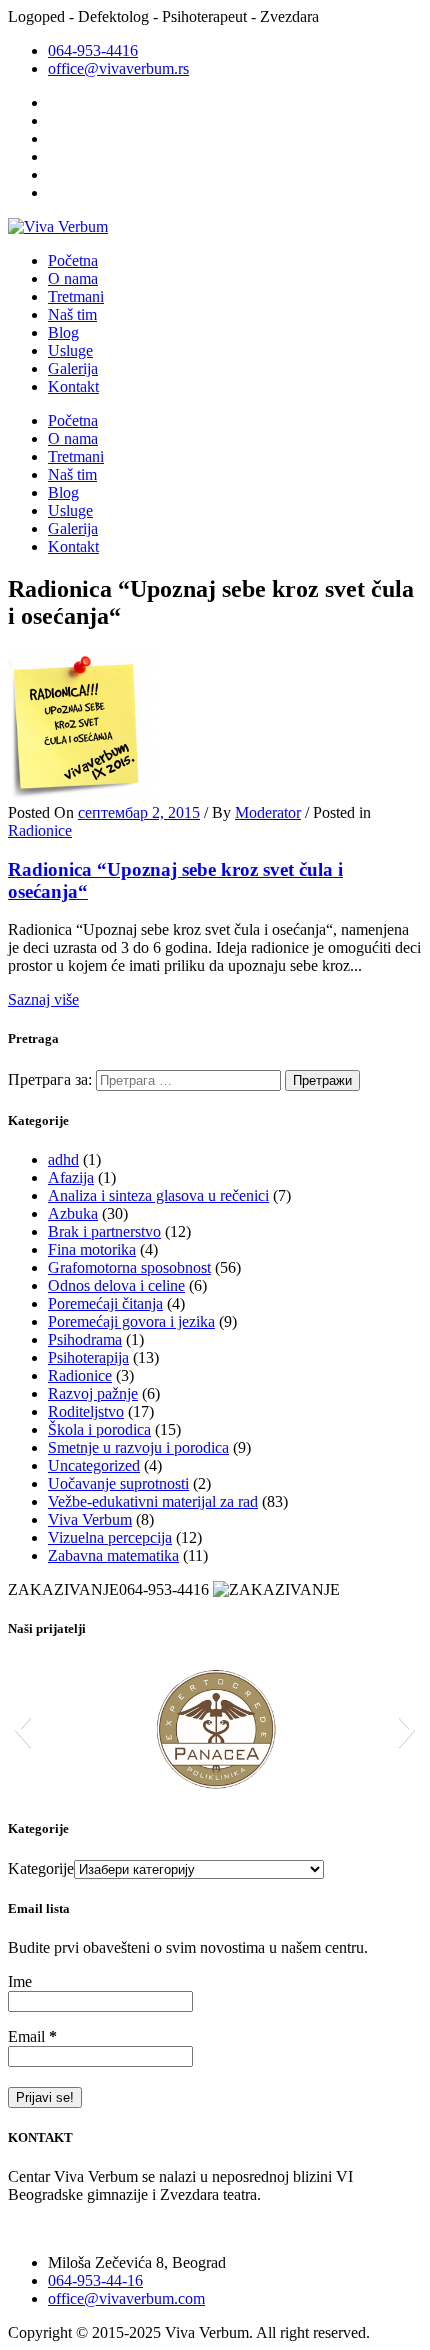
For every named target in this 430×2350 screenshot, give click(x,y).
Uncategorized (94, 1465)
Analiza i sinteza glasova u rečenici (158, 1195)
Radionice (40, 830)
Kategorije (41, 1868)
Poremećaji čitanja (105, 1303)
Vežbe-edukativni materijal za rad (153, 1501)
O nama (73, 278)
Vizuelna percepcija (110, 1537)
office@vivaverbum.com (126, 2298)
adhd (63, 1159)
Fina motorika (92, 1249)
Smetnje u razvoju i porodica (138, 1447)
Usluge (70, 350)
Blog (63, 332)
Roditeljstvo (86, 1411)
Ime (20, 1981)
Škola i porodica (99, 1429)
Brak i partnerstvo (104, 1231)
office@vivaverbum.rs (118, 68)
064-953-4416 (93, 50)
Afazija (71, 1177)
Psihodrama (85, 1339)
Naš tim (72, 314)
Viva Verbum (90, 1519)
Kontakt (73, 386)
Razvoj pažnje (93, 1393)
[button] (22, 1729)
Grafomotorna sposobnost (129, 1267)
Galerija (73, 368)
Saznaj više (43, 999)
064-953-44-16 (95, 2280)
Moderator (268, 812)
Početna (73, 260)
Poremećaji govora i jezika (131, 1321)
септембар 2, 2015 (139, 812)
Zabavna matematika (113, 1555)
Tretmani (76, 296)
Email (32, 2036)
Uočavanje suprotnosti (118, 1483)
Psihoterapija (88, 1357)
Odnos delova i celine (116, 1285)
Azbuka (73, 1213)
